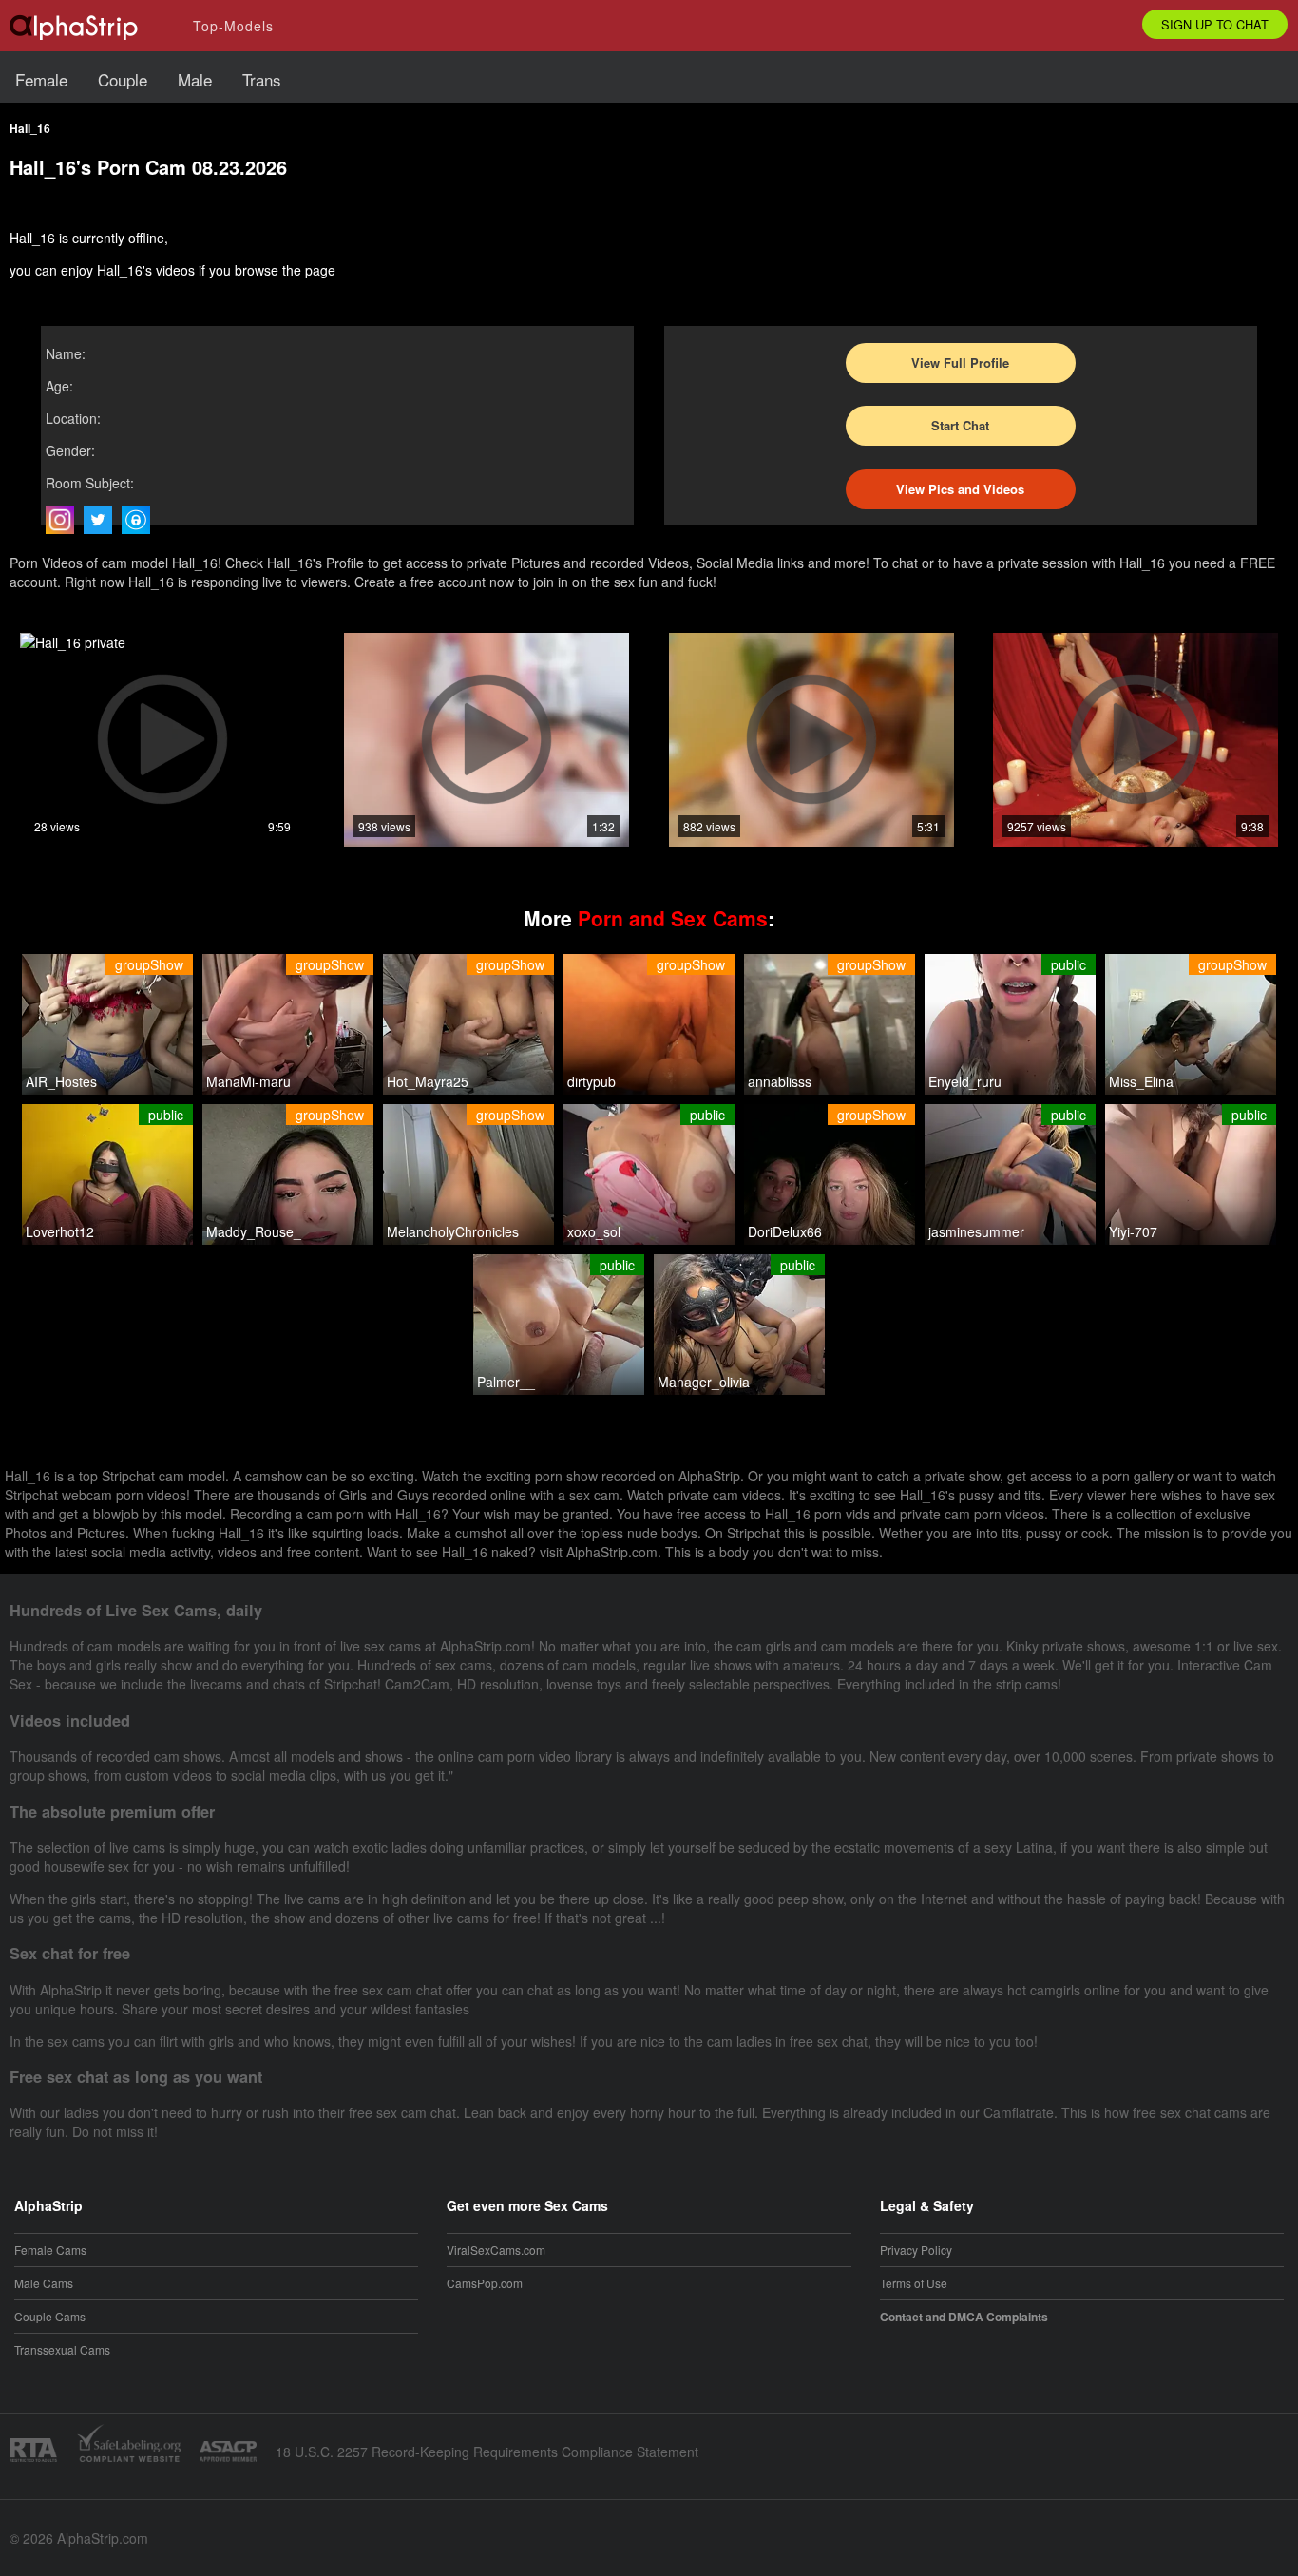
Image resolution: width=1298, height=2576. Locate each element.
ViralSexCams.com (496, 2250)
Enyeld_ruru (965, 1081)
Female (41, 79)
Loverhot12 (60, 1231)
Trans (262, 79)
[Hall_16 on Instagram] (65, 520)
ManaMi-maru (248, 1081)
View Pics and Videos (960, 489)
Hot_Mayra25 (428, 1081)
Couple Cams (50, 2316)
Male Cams (44, 2283)
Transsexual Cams (62, 2349)
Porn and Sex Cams (673, 918)
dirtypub (592, 1081)
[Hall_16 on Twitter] (103, 520)
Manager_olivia (704, 1382)
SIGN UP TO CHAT (1215, 24)
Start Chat (960, 425)
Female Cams (50, 2250)
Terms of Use (914, 2283)
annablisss (780, 1081)
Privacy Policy (916, 2250)
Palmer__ (506, 1382)
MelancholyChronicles (453, 1231)
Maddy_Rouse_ (254, 1231)
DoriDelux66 (785, 1231)
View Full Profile (960, 363)
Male (195, 79)
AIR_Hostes (61, 1081)
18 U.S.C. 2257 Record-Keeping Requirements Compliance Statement (487, 2452)
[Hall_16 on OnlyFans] (141, 520)
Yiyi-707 (1133, 1231)
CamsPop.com (485, 2283)
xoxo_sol (594, 1231)
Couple (123, 79)
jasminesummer (976, 1231)
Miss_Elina (1141, 1081)
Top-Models (233, 26)
